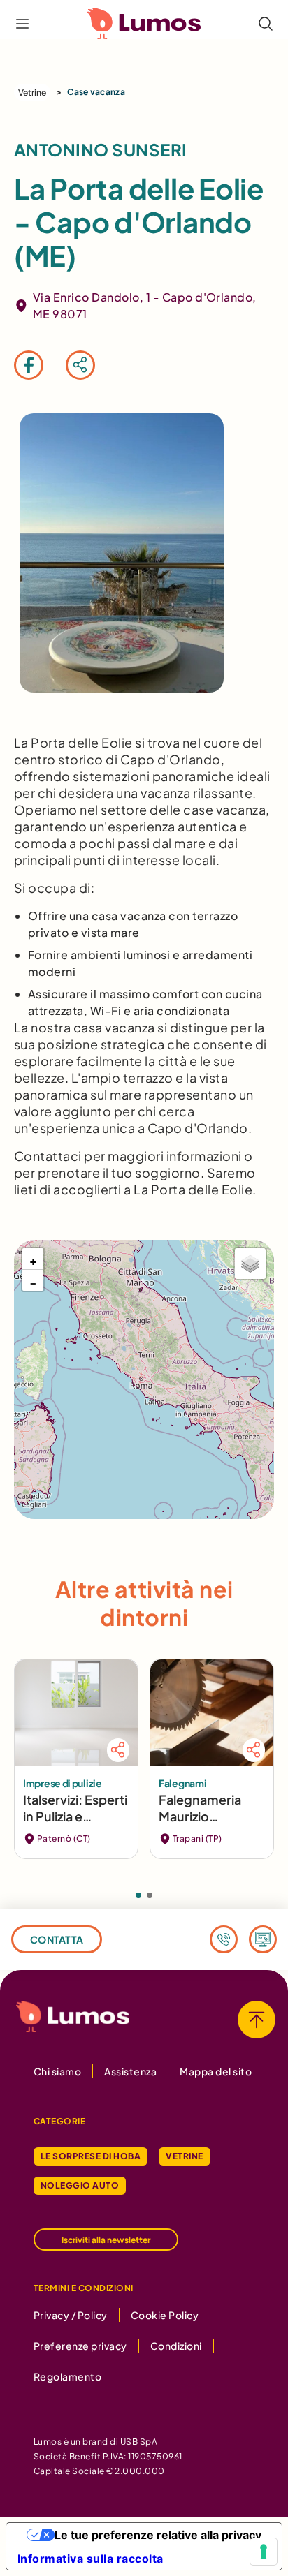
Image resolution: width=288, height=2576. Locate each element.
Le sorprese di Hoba (91, 2156)
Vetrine (32, 92)
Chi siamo (57, 2071)
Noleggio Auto (80, 2185)
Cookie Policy (165, 2315)
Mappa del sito (216, 2071)
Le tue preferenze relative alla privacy (158, 2535)
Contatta (57, 1939)
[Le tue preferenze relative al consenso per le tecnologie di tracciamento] (264, 2552)
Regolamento (67, 2376)
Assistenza (130, 2071)
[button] (33, 1259)
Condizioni (176, 2346)
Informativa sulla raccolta (91, 2559)
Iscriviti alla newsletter (106, 2240)
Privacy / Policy (71, 2315)
